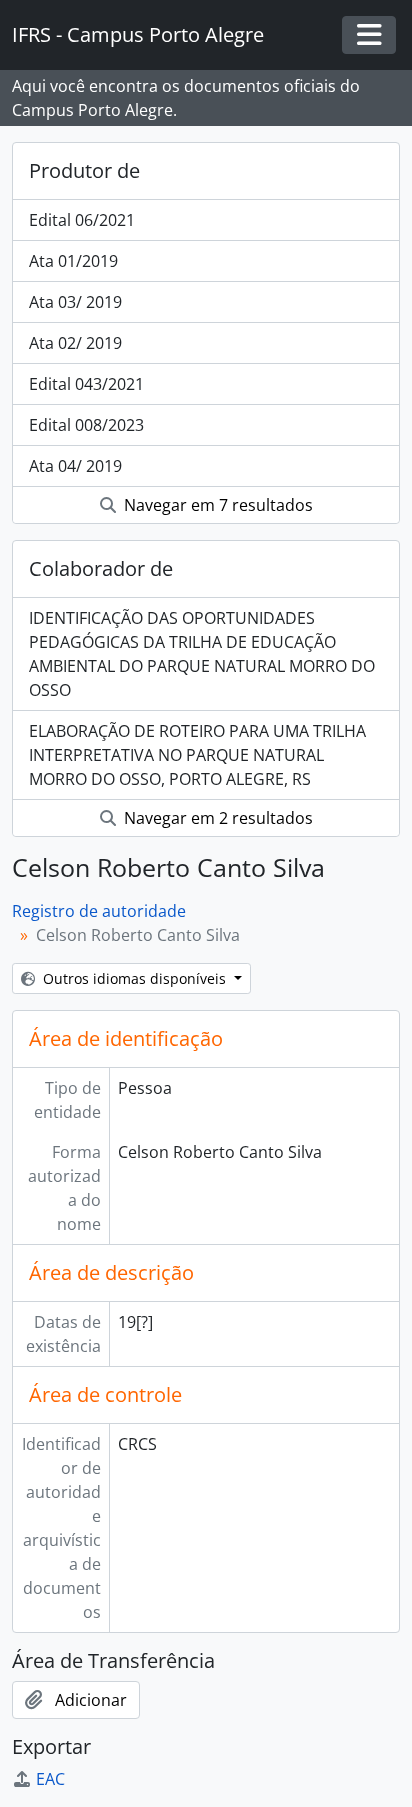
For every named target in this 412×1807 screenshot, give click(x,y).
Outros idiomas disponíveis (134, 978)
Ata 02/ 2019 (75, 343)
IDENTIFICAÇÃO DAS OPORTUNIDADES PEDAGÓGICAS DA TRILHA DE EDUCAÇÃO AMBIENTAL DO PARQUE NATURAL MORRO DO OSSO (202, 654)
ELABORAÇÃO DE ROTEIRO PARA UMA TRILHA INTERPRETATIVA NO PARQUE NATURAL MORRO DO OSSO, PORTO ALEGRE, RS (197, 755)
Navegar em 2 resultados (216, 818)
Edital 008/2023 (86, 425)
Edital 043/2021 (86, 384)
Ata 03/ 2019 (75, 302)
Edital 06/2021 (82, 220)
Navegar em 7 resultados (216, 505)
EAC (50, 1779)
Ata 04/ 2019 (75, 466)
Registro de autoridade (99, 911)
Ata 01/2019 (73, 261)
